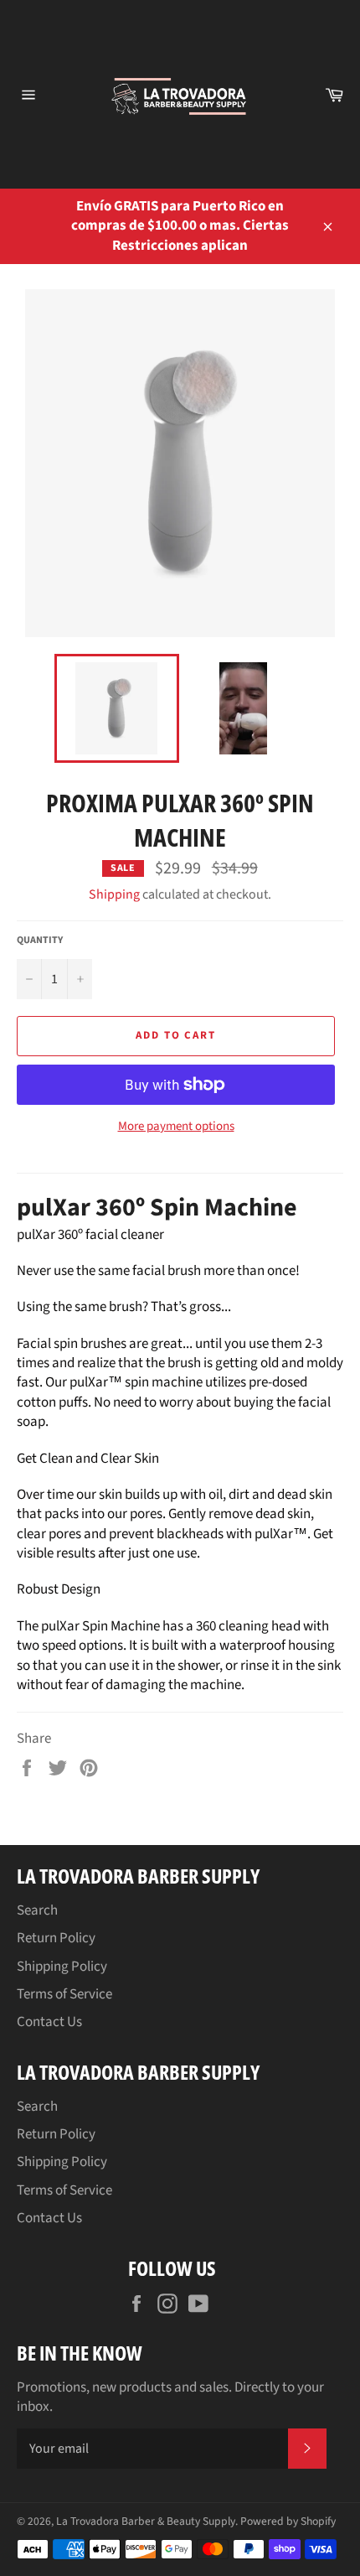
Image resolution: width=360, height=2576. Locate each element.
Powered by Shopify (288, 2521)
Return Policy (56, 1938)
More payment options (176, 1127)
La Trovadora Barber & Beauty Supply (146, 2521)
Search (37, 1910)
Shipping (114, 894)
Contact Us (49, 2022)
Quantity (40, 941)
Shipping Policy (62, 1967)
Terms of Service (64, 1994)
